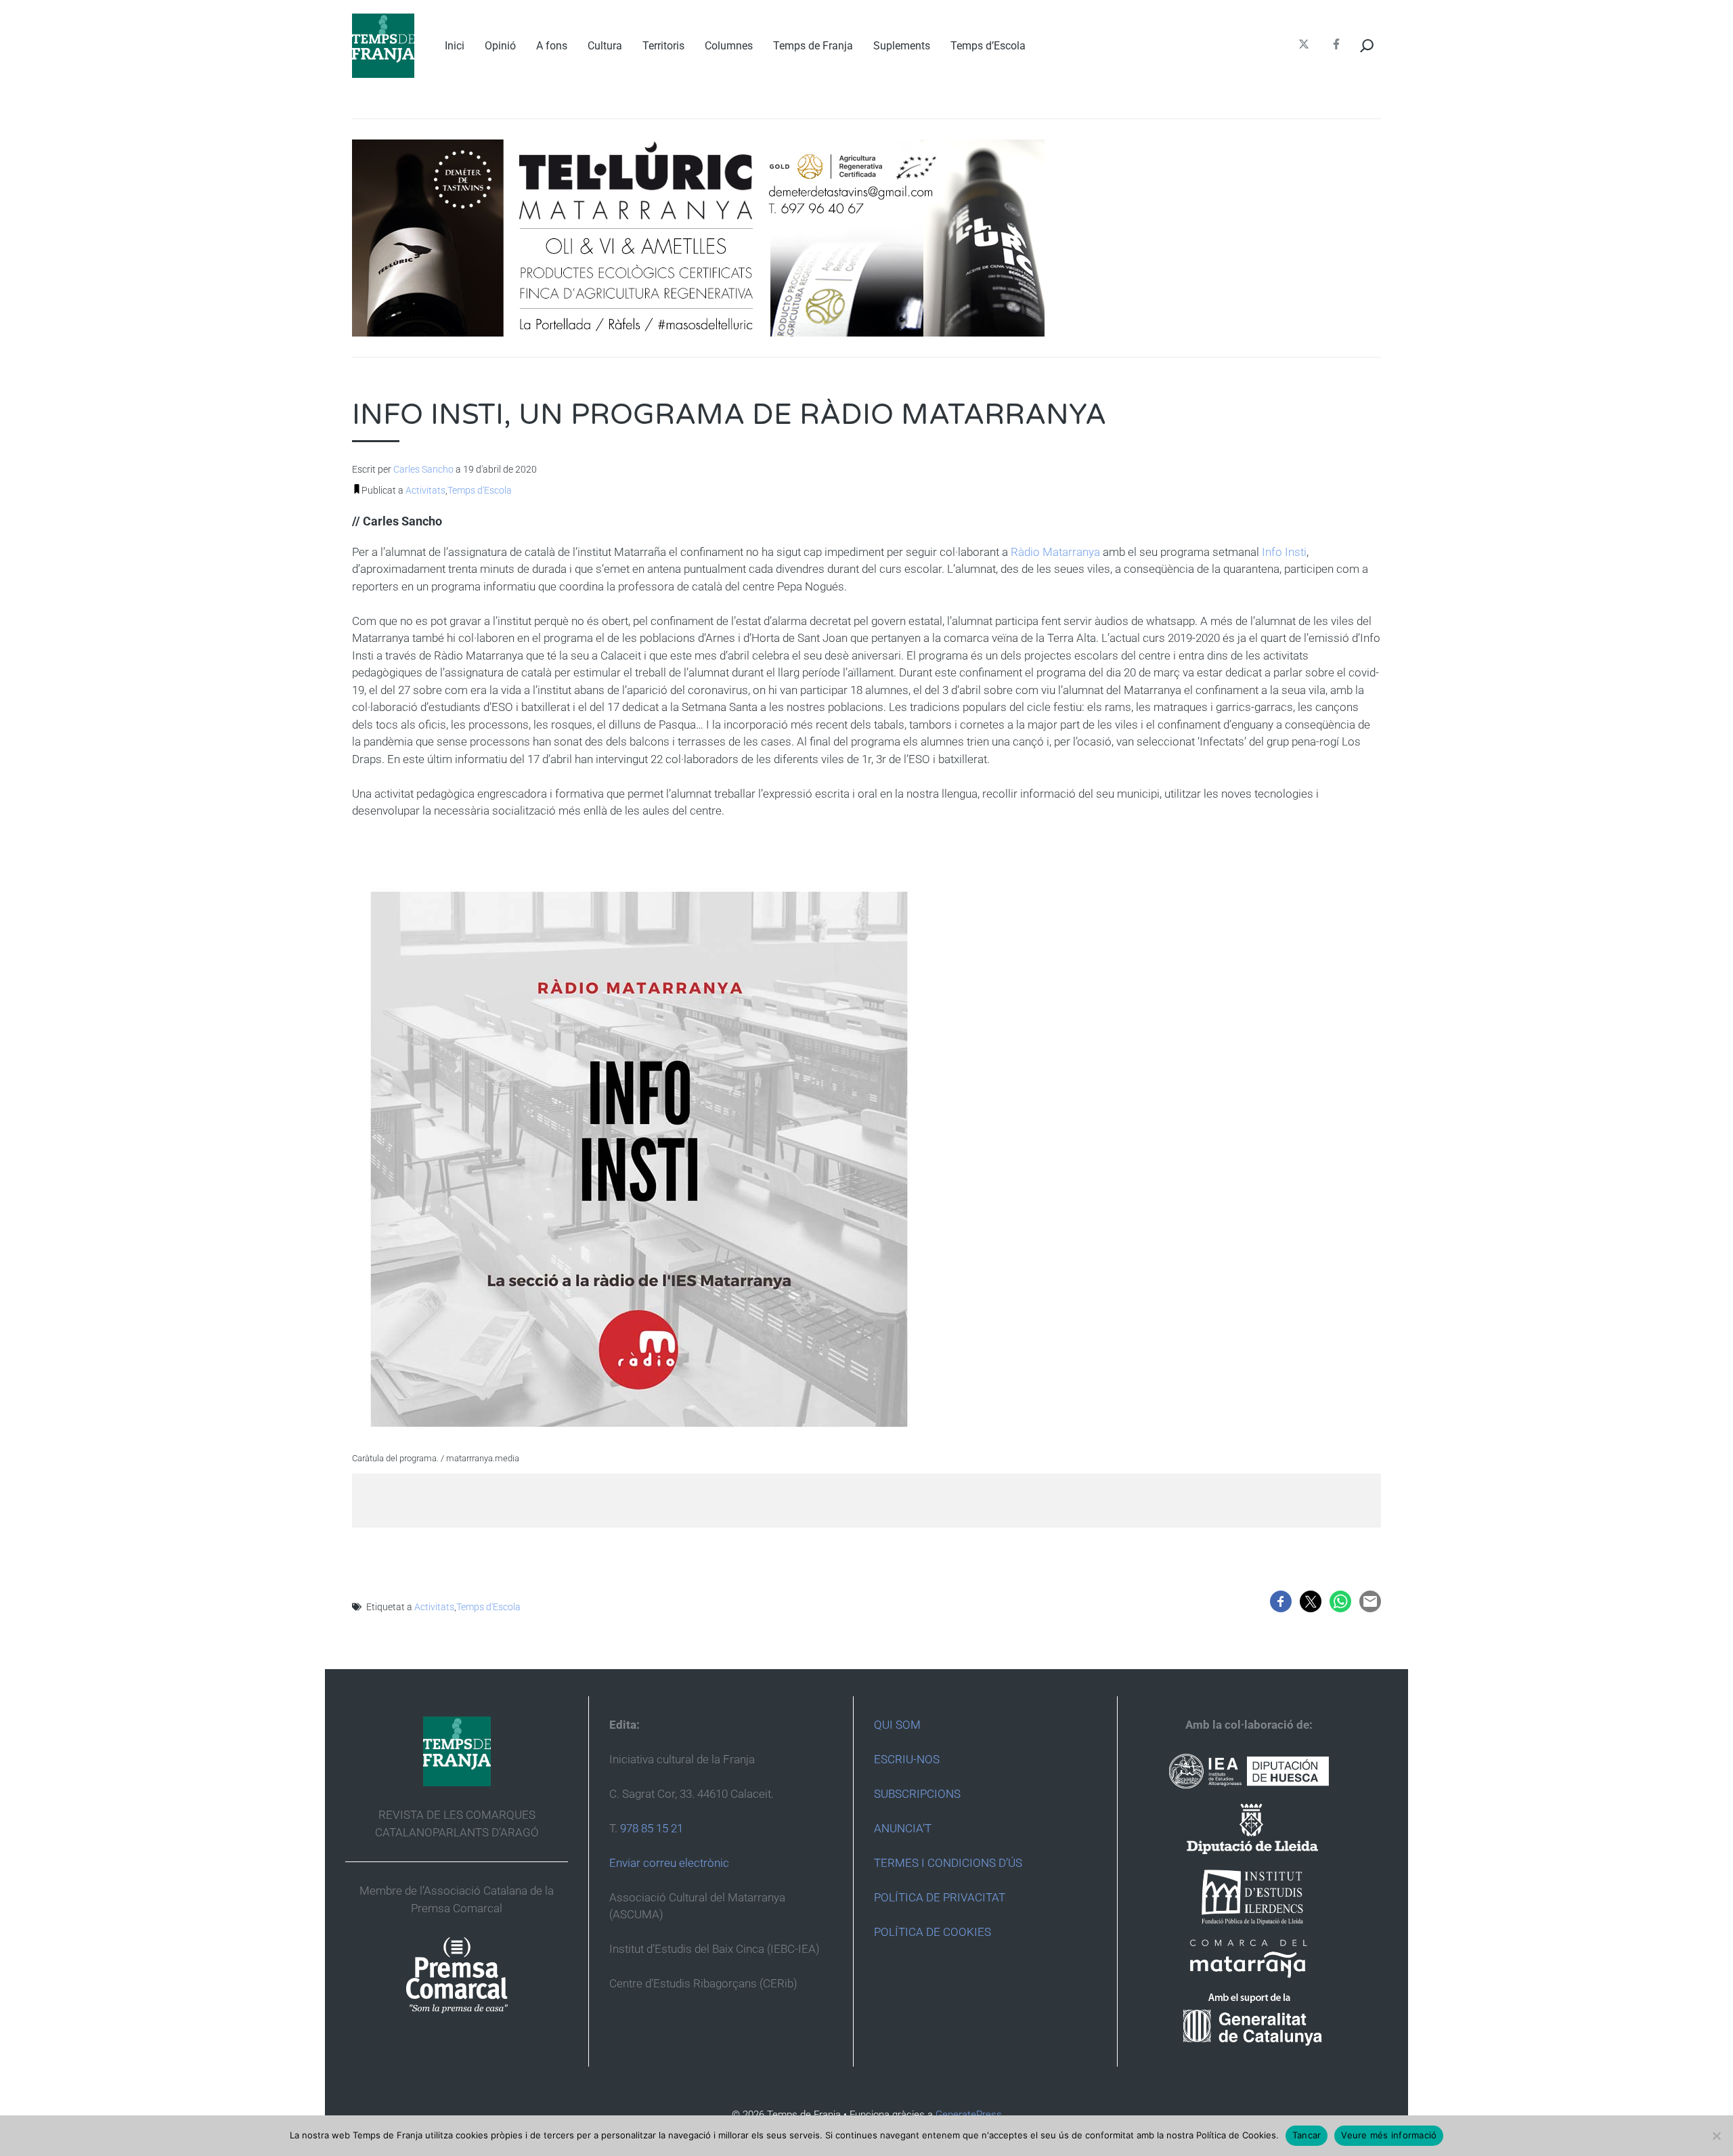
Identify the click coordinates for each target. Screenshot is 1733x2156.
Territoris (663, 46)
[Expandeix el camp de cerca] (1367, 46)
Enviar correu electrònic (669, 1863)
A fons (552, 46)
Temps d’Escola (988, 46)
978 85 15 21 (652, 1828)
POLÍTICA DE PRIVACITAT (940, 1897)
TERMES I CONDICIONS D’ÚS (948, 1863)
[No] (1716, 2136)
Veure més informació (1389, 2135)
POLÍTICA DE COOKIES (933, 1932)
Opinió (500, 46)
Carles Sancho (423, 469)
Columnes (729, 46)
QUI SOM (897, 1725)
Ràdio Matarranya (1055, 552)
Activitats (425, 490)
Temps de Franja (813, 46)
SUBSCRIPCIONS (917, 1794)
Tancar (1307, 2135)
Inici (455, 46)
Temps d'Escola (480, 490)
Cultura (605, 46)
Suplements (902, 46)
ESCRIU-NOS (907, 1759)
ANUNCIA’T (903, 1828)
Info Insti (1284, 552)
